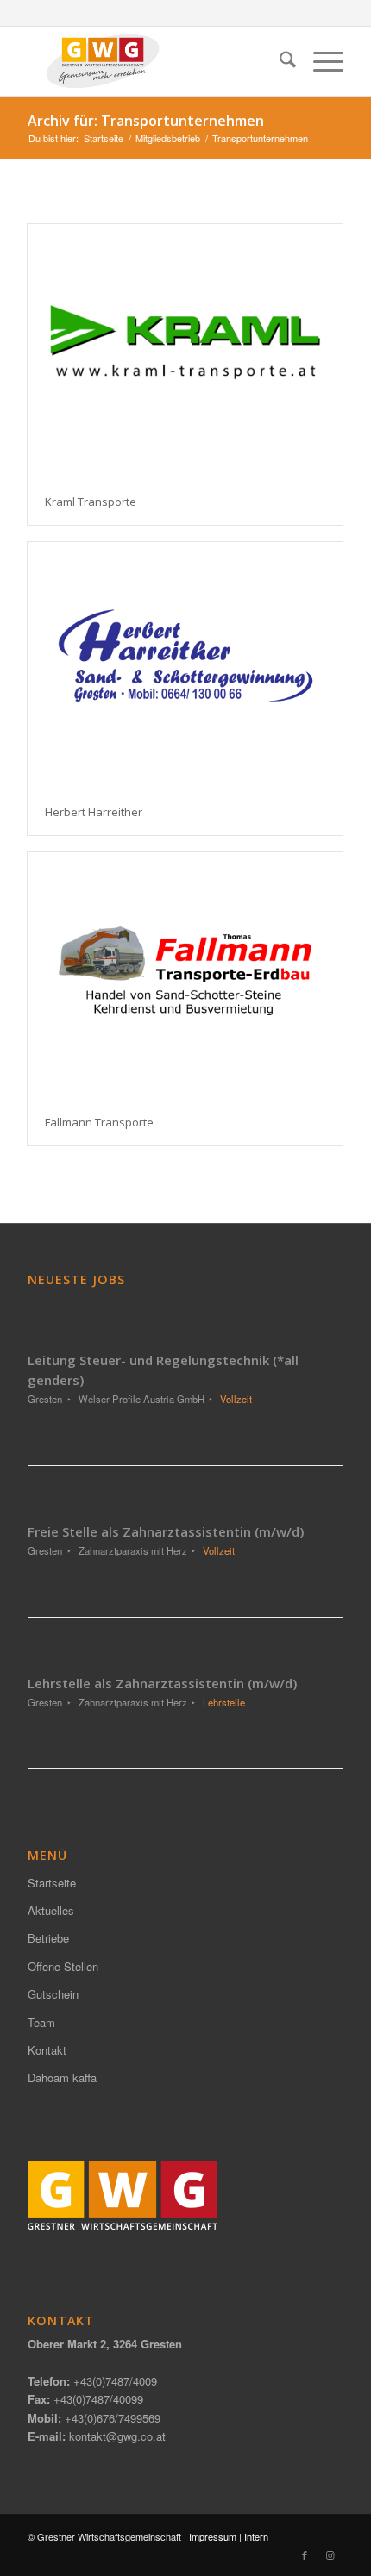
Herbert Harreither (94, 812)
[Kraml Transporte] (185, 351)
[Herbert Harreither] (185, 665)
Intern (256, 2536)
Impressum (213, 2536)
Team (41, 2022)
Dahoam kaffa (62, 2077)
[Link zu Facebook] (305, 2554)
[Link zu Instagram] (330, 2554)
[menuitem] (279, 61)
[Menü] (320, 61)
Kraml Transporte (91, 502)
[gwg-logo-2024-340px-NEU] (154, 61)
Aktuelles (51, 1910)
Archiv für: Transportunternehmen (146, 121)
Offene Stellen (63, 1966)
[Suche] (279, 61)
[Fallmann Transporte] (185, 976)
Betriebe (48, 1938)
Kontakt (47, 2050)
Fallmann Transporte (99, 1122)
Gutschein (53, 1994)
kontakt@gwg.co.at (117, 2436)
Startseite (52, 1883)
